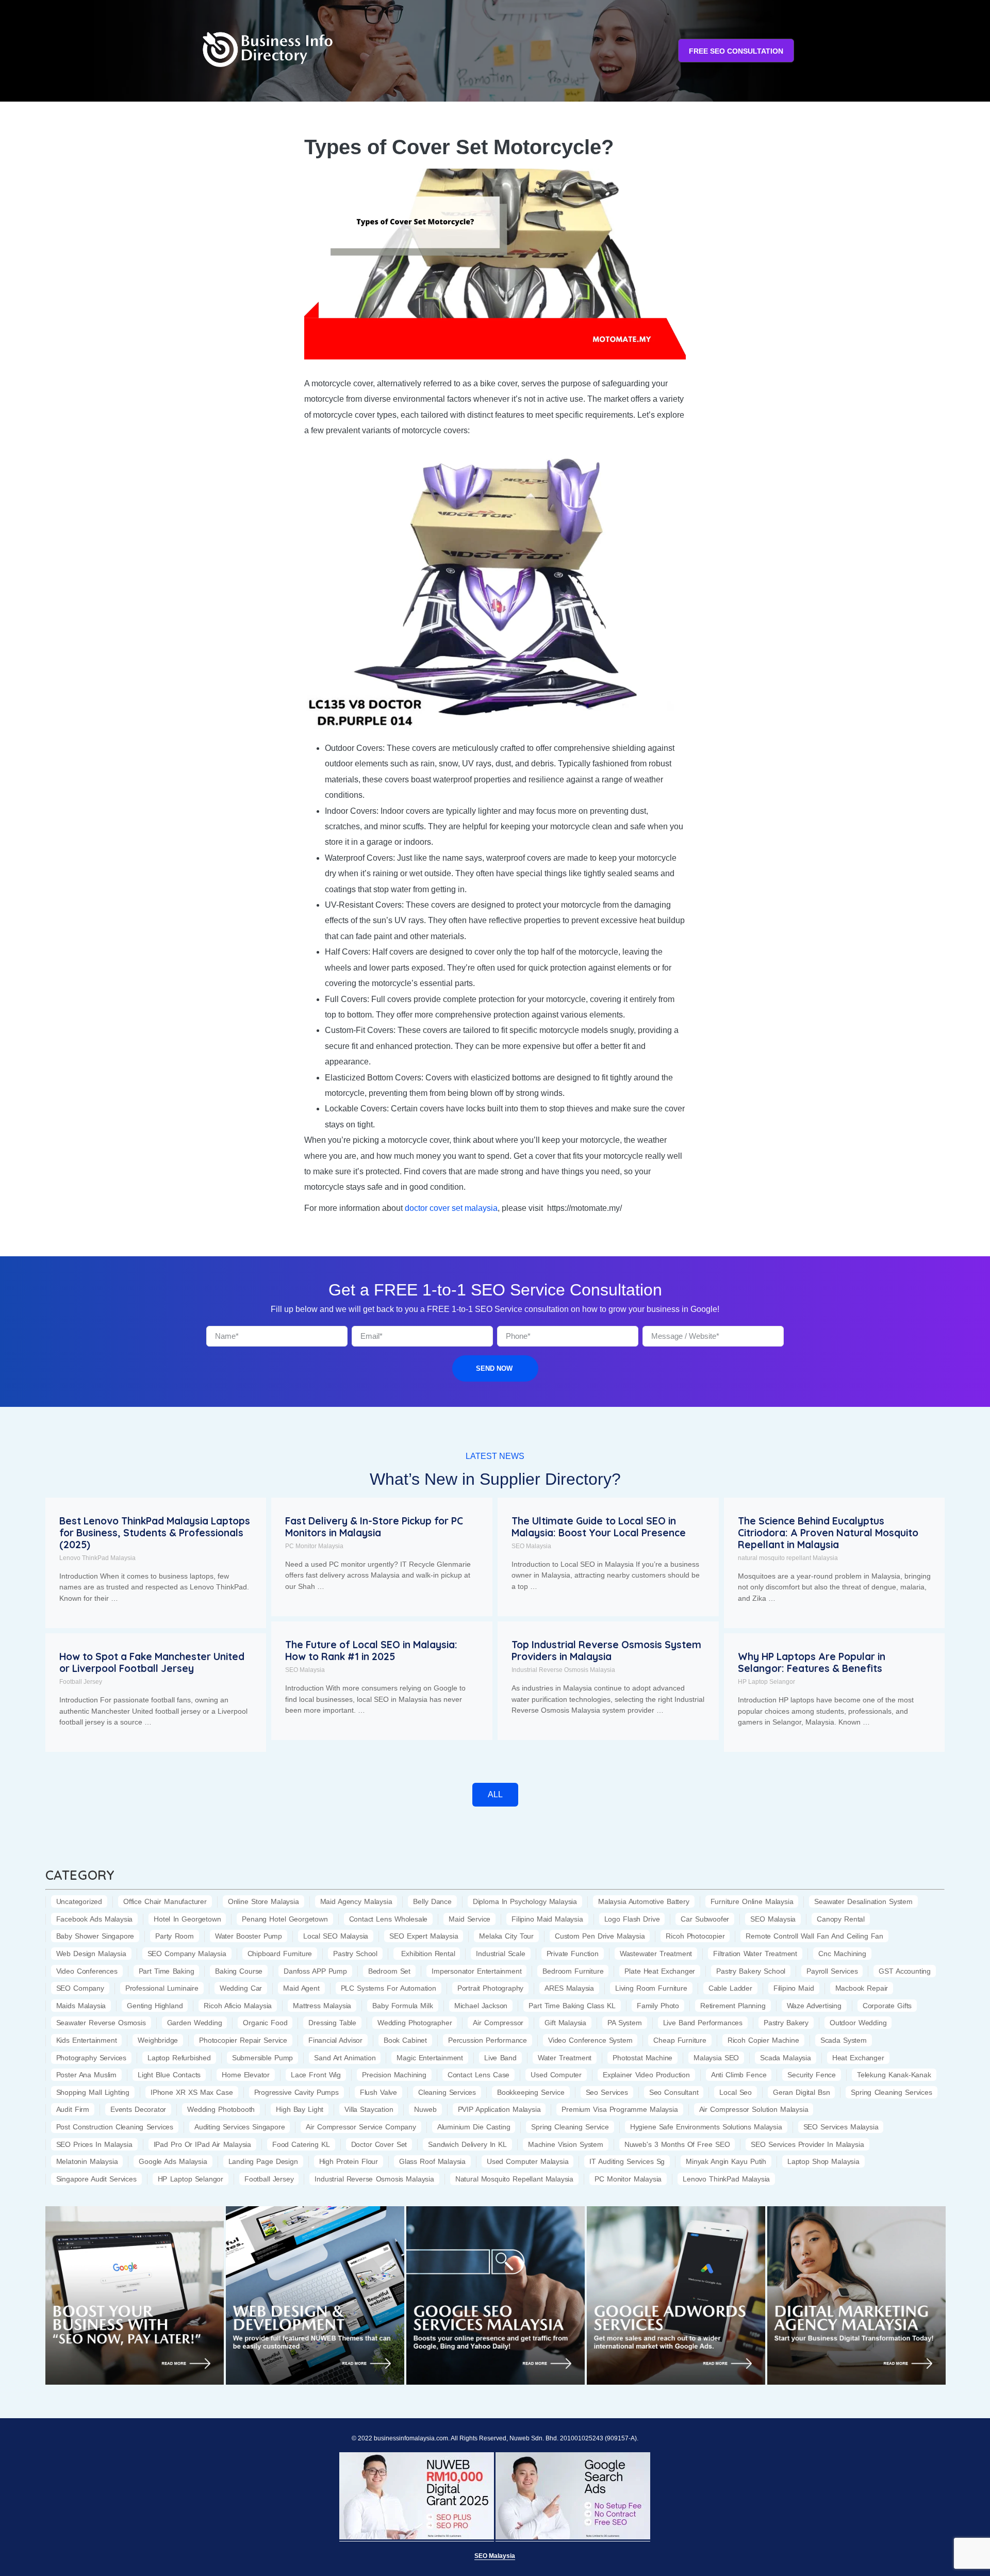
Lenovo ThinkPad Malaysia (97, 1558)
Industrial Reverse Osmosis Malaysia (563, 1670)
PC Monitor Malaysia (314, 1546)
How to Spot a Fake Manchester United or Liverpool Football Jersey (152, 1662)
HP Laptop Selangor (766, 1682)
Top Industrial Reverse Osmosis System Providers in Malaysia (606, 1651)
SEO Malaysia (531, 1546)
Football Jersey (81, 1682)
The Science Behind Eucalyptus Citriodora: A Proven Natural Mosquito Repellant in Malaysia (828, 1533)
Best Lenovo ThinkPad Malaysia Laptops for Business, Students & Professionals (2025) (155, 1533)
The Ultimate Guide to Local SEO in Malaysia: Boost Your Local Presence (599, 1527)
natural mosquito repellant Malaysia (788, 1558)
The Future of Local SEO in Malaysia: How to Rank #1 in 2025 (371, 1651)
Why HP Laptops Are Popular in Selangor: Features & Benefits (812, 1662)
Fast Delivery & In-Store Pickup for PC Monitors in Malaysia (374, 1527)
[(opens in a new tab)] (135, 2295)
